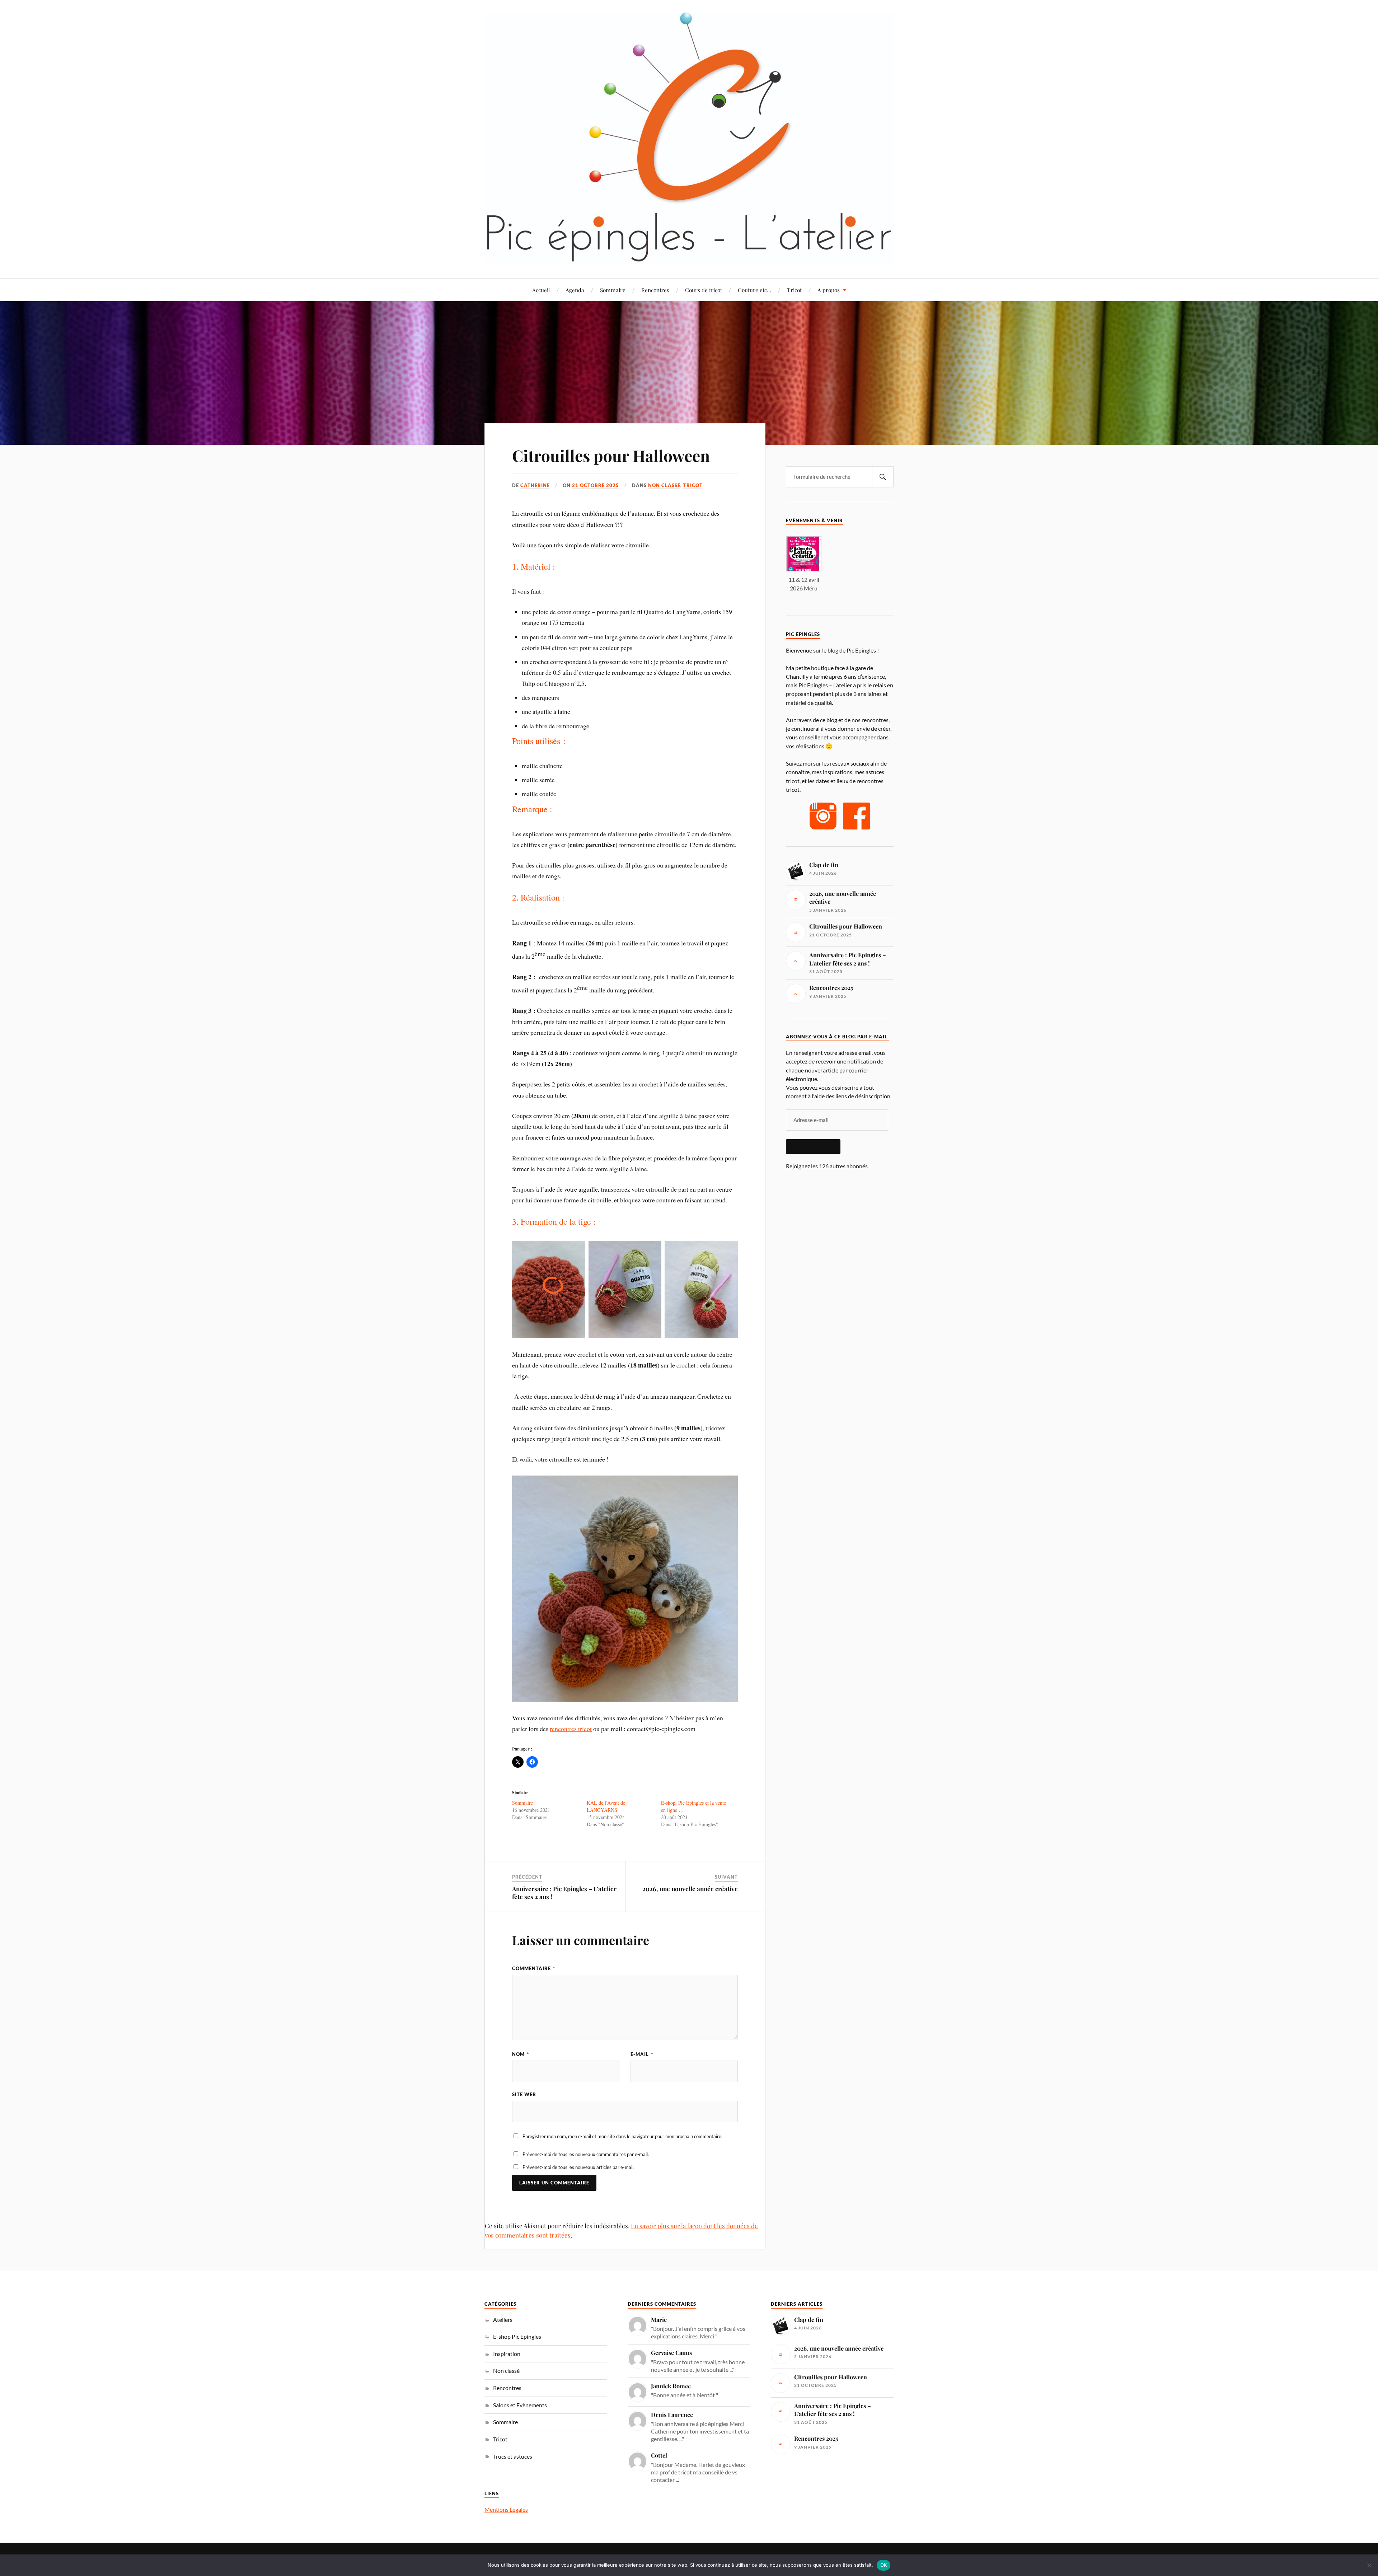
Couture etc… (754, 290)
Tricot (794, 290)
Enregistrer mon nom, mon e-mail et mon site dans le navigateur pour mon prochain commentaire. (622, 2136)
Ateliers (503, 2320)
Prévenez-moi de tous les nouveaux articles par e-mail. (578, 2167)
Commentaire (534, 1968)
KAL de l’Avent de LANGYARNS (606, 1806)
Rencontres (655, 290)
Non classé (664, 485)
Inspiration (507, 2354)
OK (884, 2565)
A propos (829, 290)
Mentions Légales (506, 2509)
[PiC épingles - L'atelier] (689, 138)
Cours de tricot (704, 290)
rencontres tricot (571, 1729)
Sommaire (613, 290)
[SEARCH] (883, 477)
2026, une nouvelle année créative (690, 1889)
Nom (521, 2054)
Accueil (541, 290)
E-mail (642, 2054)
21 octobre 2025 (596, 485)
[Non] (1369, 2565)
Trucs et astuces (513, 2456)
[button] (804, 564)
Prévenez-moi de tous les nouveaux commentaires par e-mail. (586, 2154)
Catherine (535, 485)
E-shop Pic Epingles (517, 2336)
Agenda (575, 290)
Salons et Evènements (520, 2405)
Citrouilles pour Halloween (611, 455)
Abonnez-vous (813, 1146)
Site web (524, 2094)
